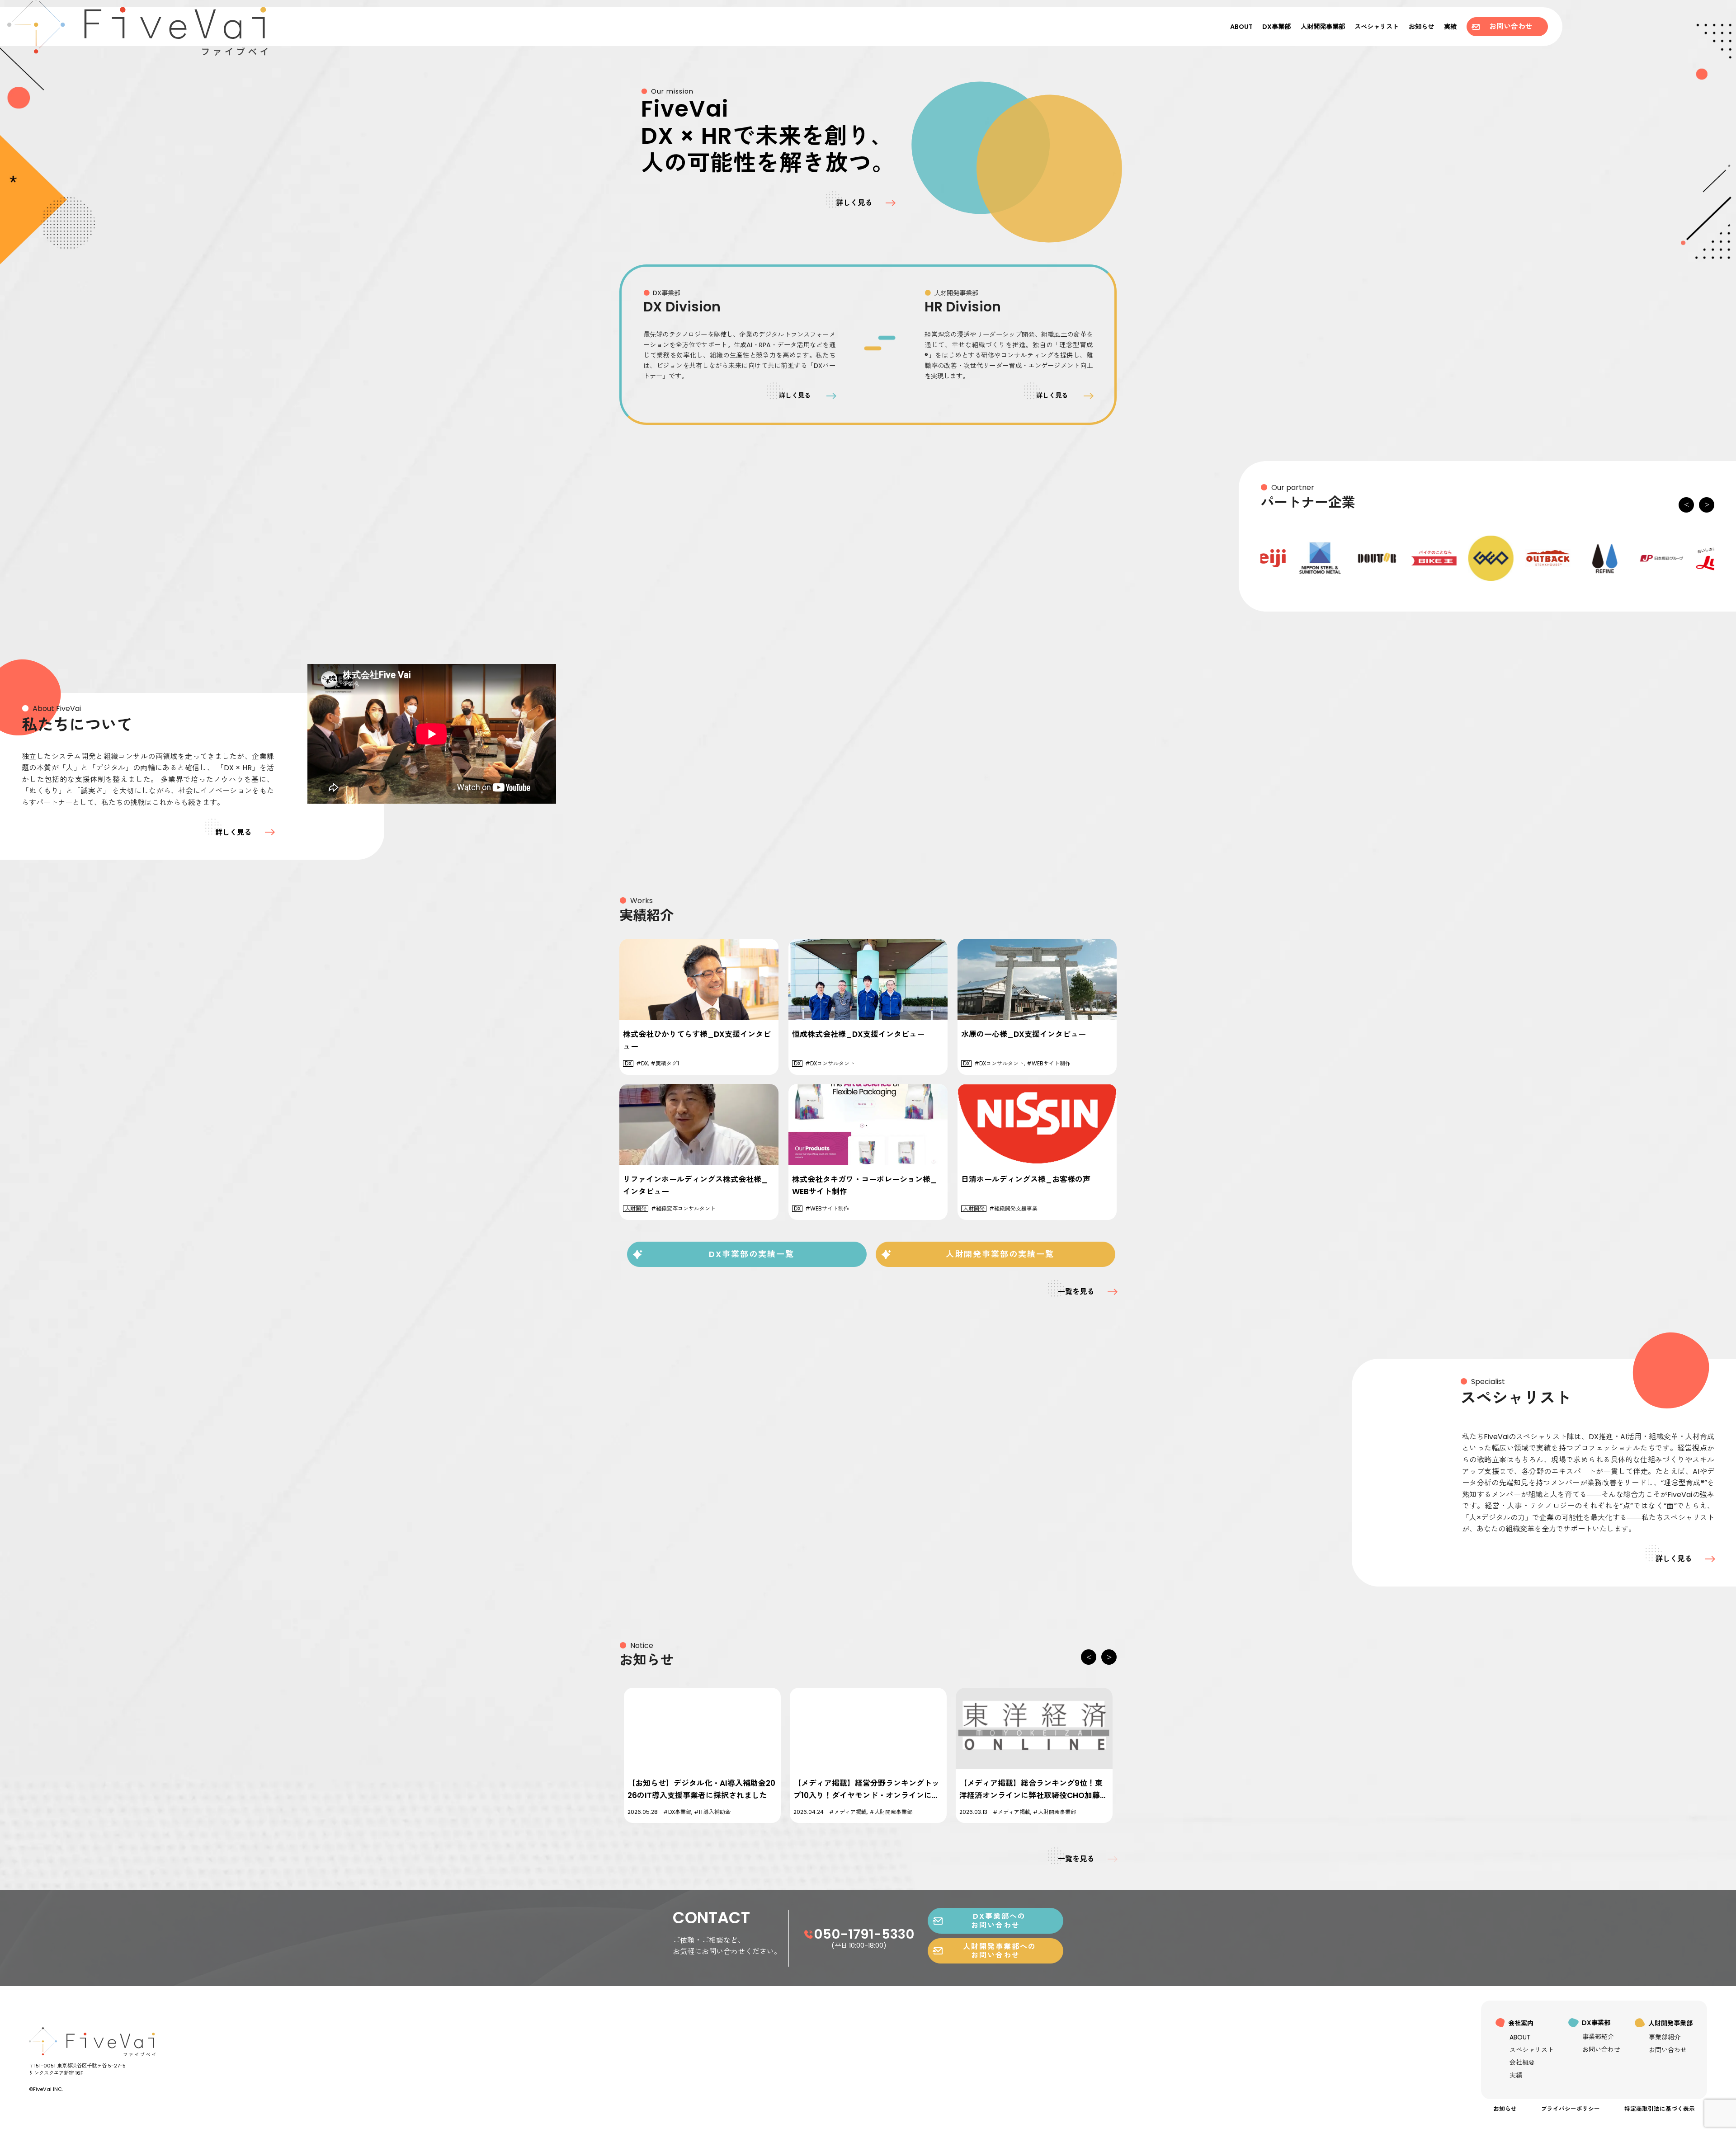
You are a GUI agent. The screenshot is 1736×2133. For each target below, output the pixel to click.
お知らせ (1421, 27)
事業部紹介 (1598, 2037)
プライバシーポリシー (1571, 2109)
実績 (1450, 27)
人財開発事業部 (1323, 27)
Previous (1686, 509)
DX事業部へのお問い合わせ (995, 1921)
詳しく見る (854, 203)
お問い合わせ (1507, 26)
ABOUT (1241, 27)
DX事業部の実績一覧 (747, 1254)
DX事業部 (1276, 27)
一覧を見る (1076, 1292)
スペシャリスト (1377, 27)
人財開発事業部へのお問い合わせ (995, 1951)
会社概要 (1522, 2062)
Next (1707, 509)
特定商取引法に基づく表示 (1660, 2109)
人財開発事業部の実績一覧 (995, 1254)
